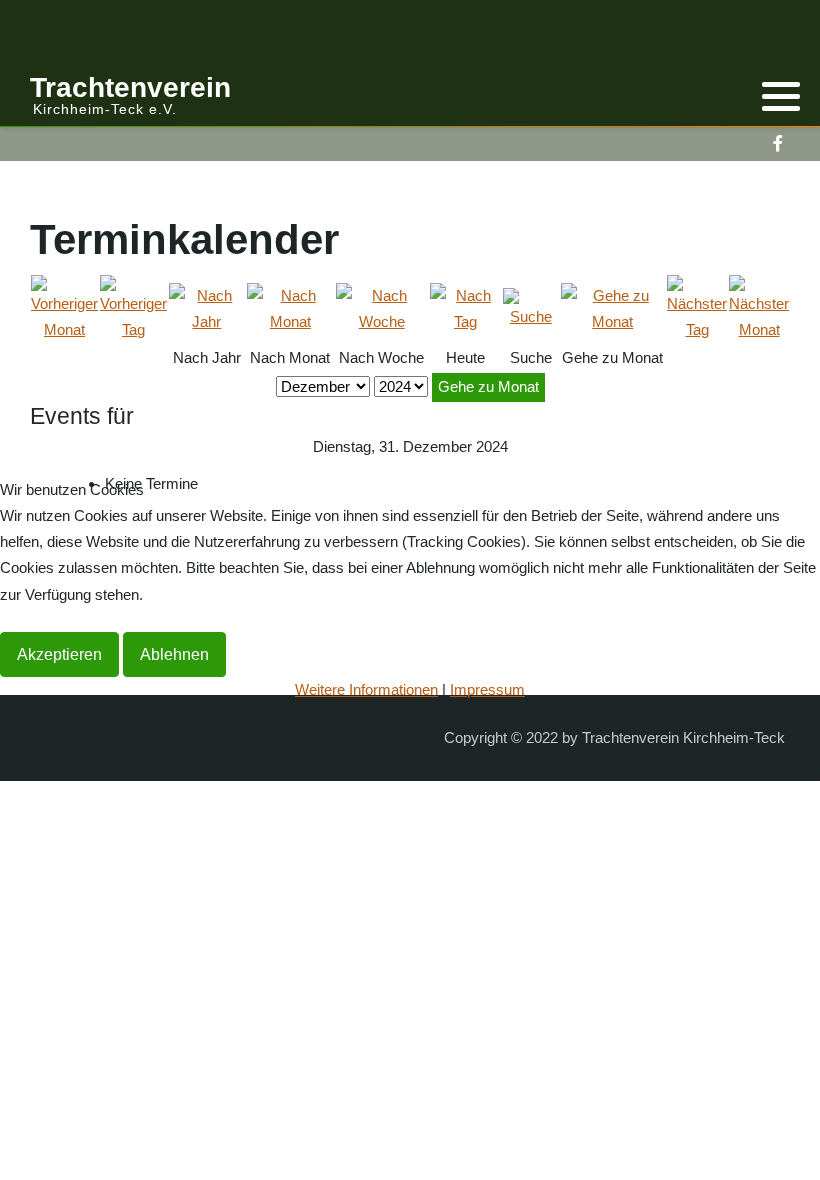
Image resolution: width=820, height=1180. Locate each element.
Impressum (487, 689)
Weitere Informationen (366, 689)
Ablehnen (174, 654)
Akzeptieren (59, 654)
